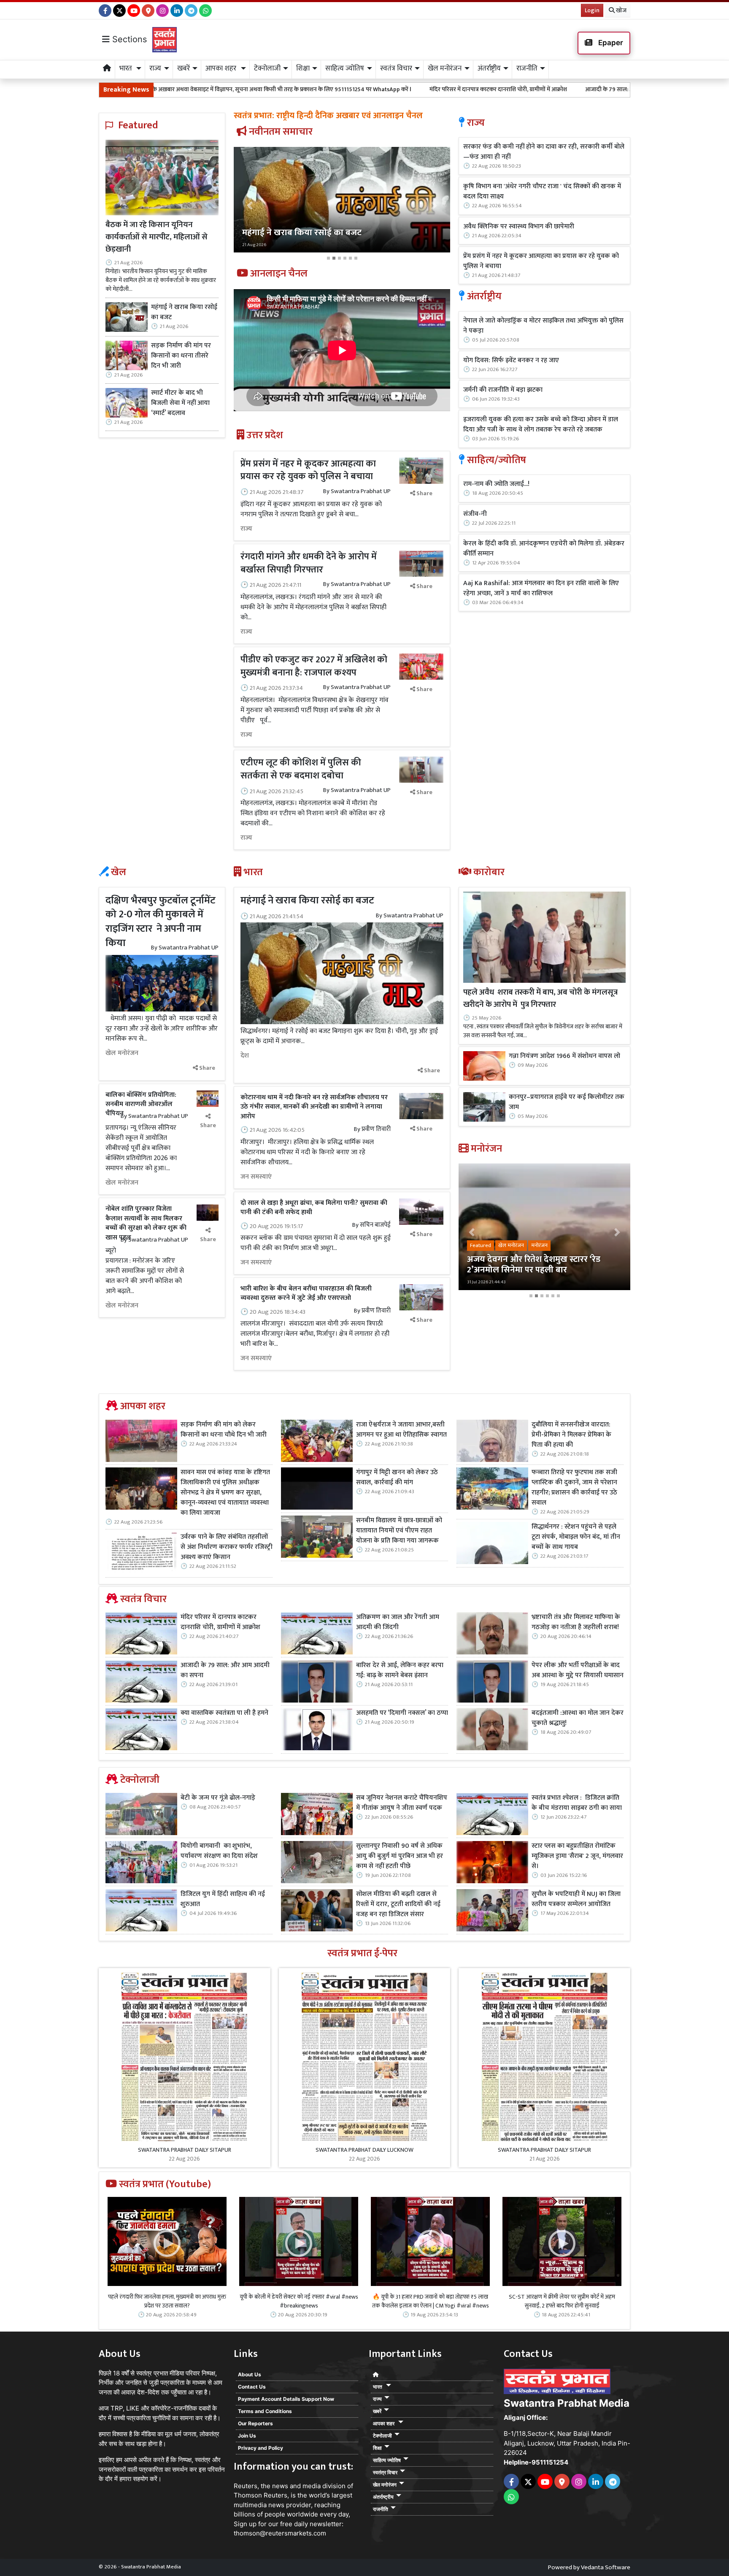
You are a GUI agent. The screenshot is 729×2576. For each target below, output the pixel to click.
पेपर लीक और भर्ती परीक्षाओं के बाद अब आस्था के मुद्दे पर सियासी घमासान (578, 1670)
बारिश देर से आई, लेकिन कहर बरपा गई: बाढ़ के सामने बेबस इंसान (400, 1670)
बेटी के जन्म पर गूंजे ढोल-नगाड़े (218, 1798)
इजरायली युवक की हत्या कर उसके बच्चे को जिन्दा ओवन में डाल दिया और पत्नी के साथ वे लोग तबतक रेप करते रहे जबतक (541, 425)
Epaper (610, 43)
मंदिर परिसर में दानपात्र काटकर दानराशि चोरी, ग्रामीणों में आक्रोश (337, 89)
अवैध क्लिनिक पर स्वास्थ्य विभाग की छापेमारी (519, 227)
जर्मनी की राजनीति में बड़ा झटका (503, 390)
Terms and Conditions (265, 2411)
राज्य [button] (155, 68)
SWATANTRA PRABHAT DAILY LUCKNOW (364, 2150)
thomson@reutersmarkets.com (280, 2533)
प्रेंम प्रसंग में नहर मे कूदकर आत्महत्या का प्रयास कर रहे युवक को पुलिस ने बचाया (308, 470)
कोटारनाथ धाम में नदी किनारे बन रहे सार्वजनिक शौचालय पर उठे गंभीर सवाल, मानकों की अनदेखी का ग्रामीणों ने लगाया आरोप (314, 1107)
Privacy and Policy (261, 2448)
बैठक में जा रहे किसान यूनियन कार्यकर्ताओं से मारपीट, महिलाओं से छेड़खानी (157, 237)
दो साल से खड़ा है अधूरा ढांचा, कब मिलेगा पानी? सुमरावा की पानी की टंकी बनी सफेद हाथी (314, 1208)
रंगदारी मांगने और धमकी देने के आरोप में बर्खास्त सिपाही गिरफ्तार (309, 563)
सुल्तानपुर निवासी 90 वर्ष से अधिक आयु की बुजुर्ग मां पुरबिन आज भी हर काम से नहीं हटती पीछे (400, 1856)
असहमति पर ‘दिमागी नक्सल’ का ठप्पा (402, 1713)
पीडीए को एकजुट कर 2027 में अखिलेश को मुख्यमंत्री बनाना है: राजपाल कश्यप (314, 666)
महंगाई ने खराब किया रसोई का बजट (184, 312)
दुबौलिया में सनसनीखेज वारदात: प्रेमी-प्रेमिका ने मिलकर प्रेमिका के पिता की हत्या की (571, 1435)
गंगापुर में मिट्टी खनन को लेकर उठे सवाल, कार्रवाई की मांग (397, 1478)
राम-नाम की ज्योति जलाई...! (496, 484)
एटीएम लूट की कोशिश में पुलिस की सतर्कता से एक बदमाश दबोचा (301, 769)
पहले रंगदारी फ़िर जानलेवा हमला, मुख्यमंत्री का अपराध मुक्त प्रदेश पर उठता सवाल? (167, 2301)
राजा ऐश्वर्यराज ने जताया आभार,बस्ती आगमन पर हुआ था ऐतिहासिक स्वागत (401, 1430)
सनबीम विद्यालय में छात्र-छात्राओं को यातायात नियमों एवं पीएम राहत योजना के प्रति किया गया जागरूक (399, 1531)
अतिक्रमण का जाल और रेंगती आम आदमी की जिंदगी (398, 1622)
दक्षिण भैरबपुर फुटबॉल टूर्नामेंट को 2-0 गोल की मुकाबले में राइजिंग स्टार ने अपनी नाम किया (161, 922)
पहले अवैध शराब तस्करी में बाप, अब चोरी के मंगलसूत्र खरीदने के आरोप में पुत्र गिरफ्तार (540, 998)
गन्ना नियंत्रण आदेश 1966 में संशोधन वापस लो (564, 1056)
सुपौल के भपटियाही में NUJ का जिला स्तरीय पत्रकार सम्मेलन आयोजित (576, 1899)
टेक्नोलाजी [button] (267, 68)
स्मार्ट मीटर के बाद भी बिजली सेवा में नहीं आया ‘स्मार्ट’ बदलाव (180, 403)
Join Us (247, 2436)
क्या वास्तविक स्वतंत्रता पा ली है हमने (580, 89)
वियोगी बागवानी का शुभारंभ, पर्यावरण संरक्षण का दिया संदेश (219, 1851)
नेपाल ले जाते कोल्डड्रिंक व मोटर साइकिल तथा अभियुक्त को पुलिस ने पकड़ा (543, 326)
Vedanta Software (606, 2567)
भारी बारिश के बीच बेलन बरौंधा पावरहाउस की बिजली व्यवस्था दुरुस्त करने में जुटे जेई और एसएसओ (306, 1293)
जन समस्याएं (256, 1177)
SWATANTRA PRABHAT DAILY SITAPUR (185, 2150)
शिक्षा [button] (303, 68)
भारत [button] (127, 68)
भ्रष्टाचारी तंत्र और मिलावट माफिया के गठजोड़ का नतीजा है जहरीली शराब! (576, 1622)
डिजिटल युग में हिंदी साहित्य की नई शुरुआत (223, 1899)
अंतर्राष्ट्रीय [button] (489, 68)
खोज (621, 10)
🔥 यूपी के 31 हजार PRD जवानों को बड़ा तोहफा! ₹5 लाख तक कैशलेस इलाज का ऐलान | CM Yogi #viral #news (431, 2301)
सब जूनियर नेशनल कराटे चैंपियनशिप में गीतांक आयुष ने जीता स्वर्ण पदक (402, 1803)
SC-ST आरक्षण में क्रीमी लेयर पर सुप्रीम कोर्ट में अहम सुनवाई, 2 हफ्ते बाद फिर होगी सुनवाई (562, 2301)
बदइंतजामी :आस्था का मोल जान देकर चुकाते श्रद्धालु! (578, 1718)
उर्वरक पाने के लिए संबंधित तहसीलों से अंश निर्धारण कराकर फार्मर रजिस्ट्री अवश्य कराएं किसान (227, 1547)
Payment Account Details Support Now (286, 2399)
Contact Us (252, 2387)
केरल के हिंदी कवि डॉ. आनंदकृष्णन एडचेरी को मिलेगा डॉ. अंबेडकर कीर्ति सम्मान (544, 549)
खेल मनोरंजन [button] (445, 68)
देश (245, 1056)
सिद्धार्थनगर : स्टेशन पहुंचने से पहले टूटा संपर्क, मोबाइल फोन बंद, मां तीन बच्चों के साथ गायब (576, 1537)
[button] (250, 205)
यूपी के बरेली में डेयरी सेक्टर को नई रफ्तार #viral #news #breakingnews (299, 2301)
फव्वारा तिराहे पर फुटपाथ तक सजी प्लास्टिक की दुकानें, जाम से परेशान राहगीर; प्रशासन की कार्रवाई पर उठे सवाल (574, 1488)
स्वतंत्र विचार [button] (396, 68)
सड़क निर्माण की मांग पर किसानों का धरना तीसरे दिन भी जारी (181, 356)
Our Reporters (255, 2423)
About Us (250, 2374)
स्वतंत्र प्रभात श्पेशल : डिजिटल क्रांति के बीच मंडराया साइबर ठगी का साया (577, 1803)
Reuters (246, 2486)
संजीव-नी (475, 514)
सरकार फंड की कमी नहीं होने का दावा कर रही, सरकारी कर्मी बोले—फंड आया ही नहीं (544, 152)
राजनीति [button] (527, 68)
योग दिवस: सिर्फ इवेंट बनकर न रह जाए (511, 361)
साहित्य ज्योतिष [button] (345, 68)
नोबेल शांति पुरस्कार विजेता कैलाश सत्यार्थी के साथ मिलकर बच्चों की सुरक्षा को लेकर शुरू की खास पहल (146, 1223)
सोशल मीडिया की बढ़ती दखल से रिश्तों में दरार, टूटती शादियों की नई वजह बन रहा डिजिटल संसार (398, 1904)
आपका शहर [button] (222, 68)
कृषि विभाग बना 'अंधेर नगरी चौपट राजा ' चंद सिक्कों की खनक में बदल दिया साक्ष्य (542, 192)
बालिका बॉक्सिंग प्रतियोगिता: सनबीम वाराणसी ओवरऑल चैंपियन (141, 1104)
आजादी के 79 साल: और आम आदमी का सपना (474, 89)
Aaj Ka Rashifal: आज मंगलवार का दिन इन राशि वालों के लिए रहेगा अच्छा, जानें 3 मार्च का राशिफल (541, 588)
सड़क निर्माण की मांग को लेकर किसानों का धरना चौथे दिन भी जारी (224, 1430)
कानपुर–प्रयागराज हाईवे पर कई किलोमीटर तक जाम (567, 1102)
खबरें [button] (184, 68)
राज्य (246, 529)
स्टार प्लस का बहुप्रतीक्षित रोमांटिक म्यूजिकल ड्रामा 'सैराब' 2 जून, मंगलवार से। (577, 1856)
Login (592, 10)
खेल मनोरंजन (122, 1053)
